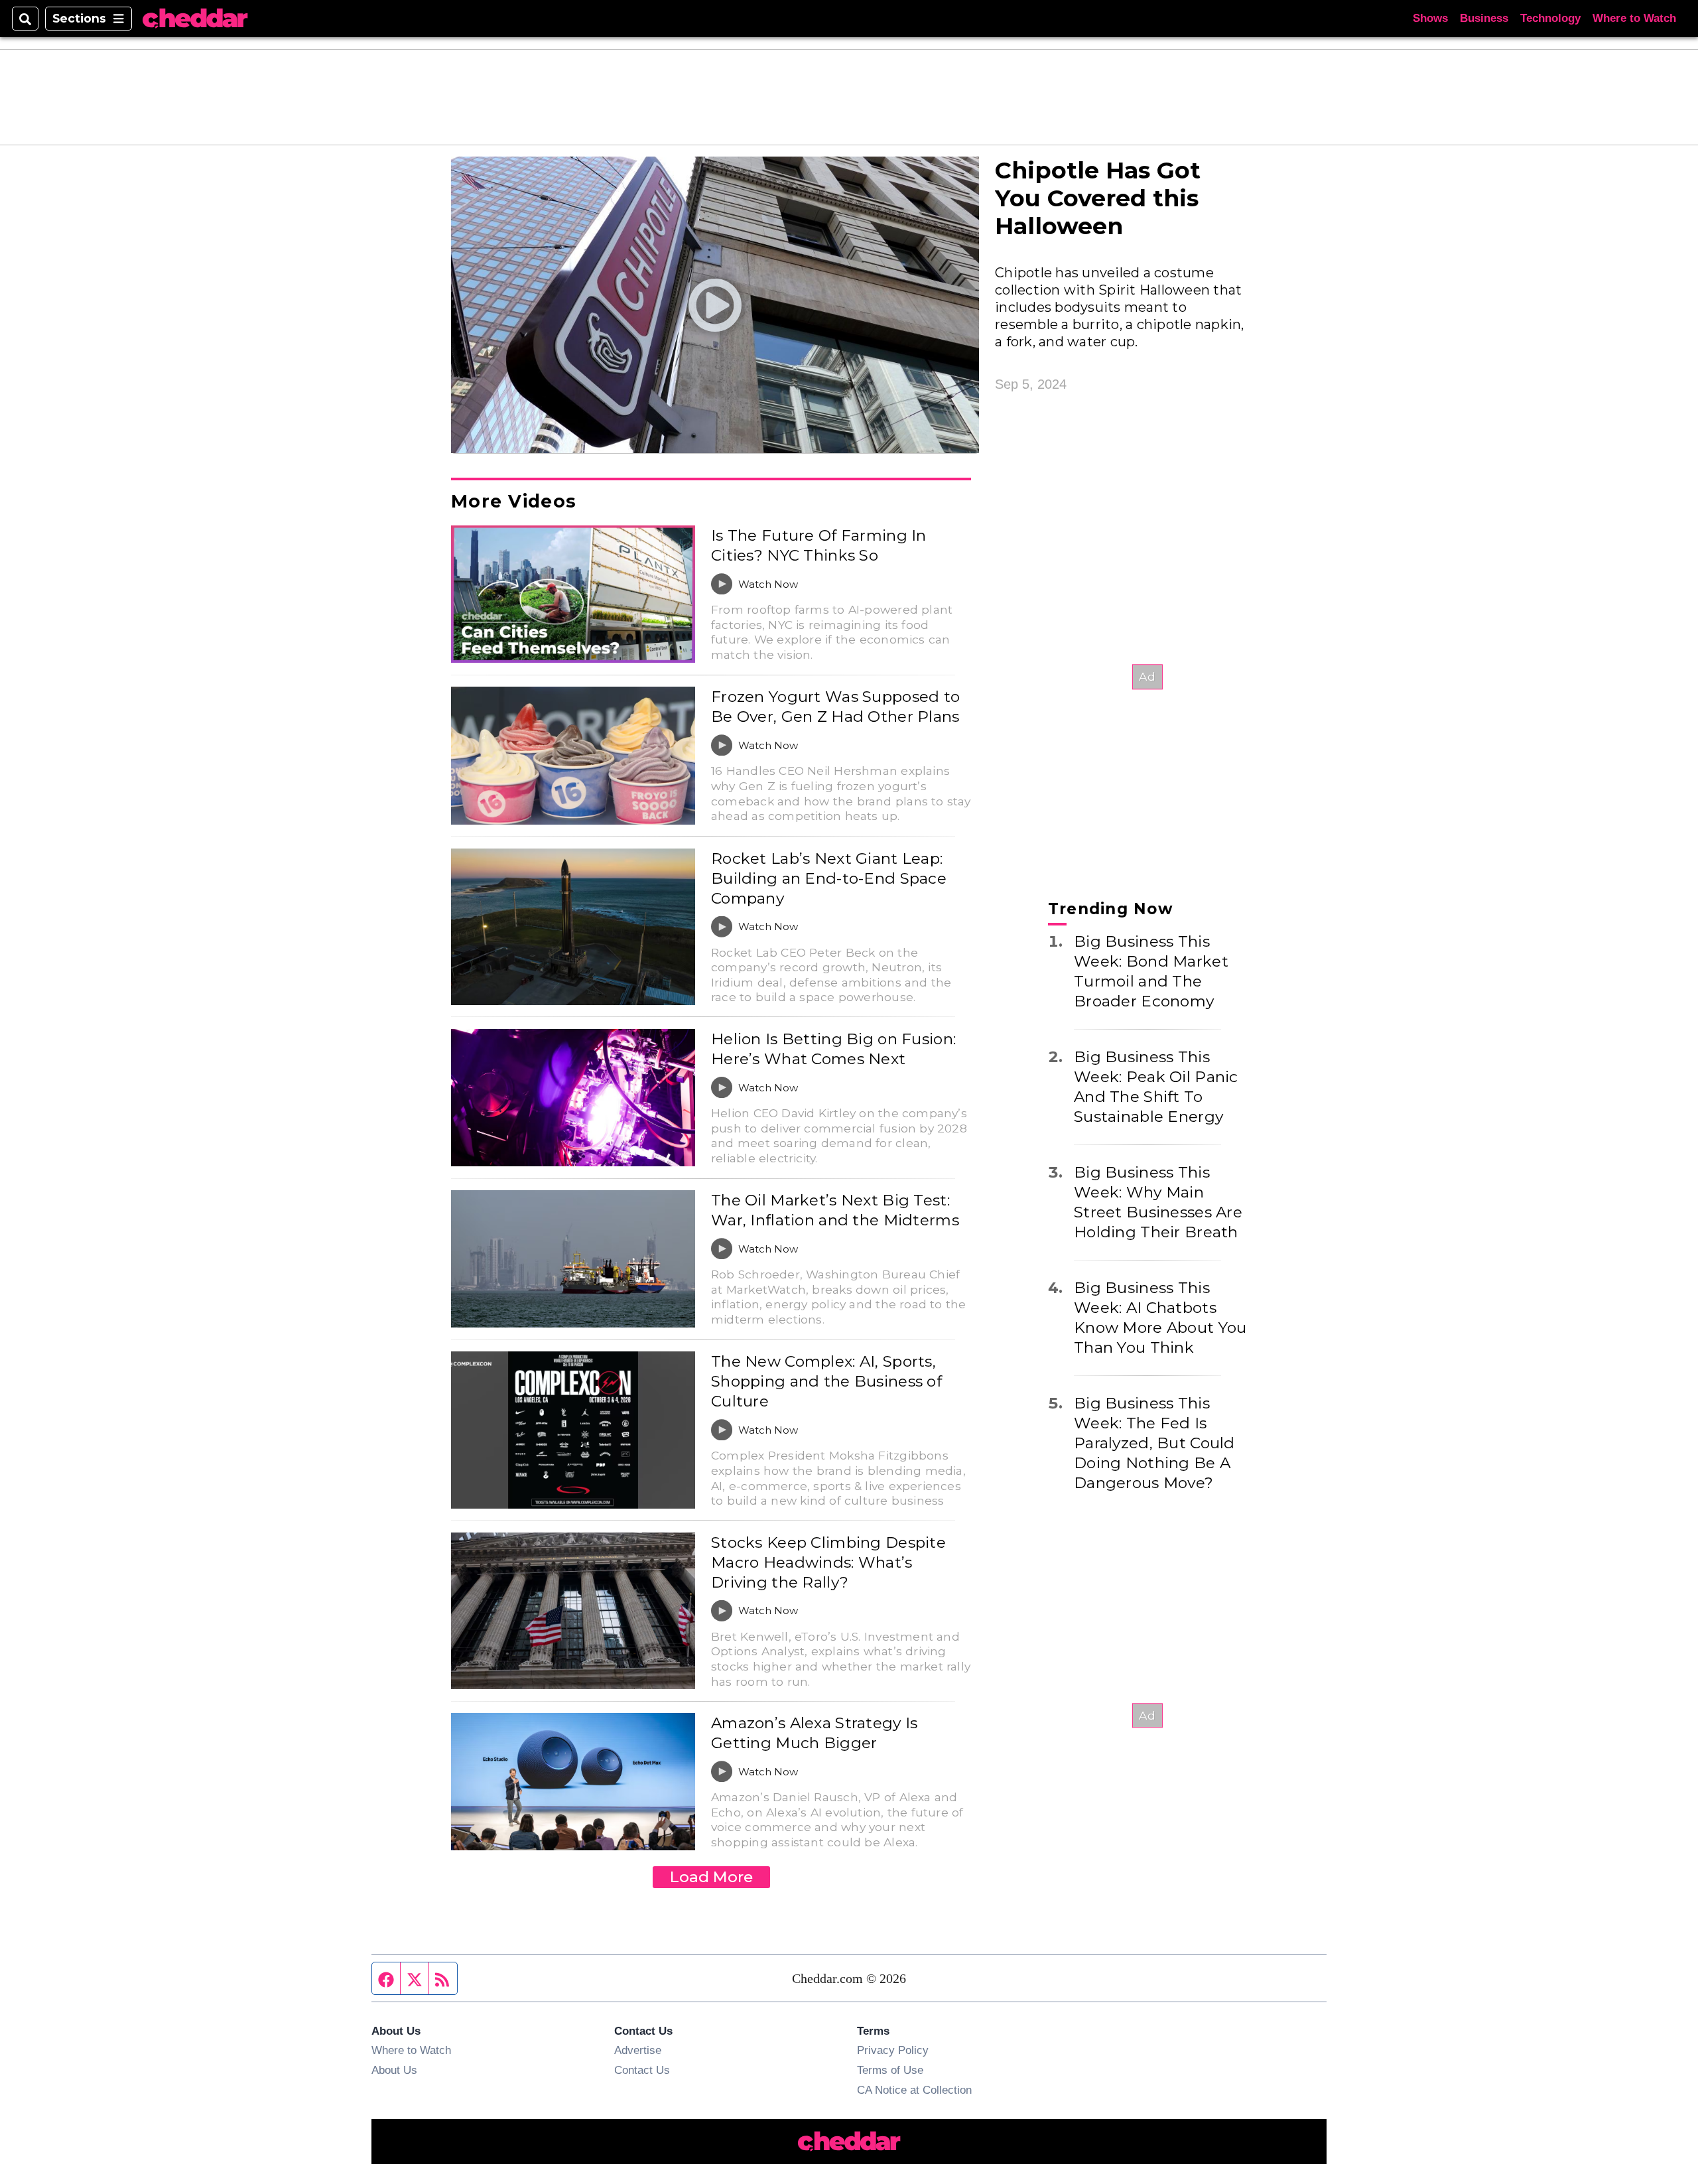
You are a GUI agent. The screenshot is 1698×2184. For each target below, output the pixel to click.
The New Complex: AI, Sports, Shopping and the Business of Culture (826, 1381)
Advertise (638, 2050)
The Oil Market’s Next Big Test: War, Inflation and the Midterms (835, 1210)
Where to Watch (1634, 18)
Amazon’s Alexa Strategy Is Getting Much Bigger (814, 1733)
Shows (1430, 18)
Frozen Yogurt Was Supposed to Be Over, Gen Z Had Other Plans (835, 707)
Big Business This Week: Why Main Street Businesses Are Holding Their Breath (1158, 1202)
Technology (1550, 18)
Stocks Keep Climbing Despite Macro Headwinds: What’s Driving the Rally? (828, 1562)
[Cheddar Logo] (195, 19)
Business (1484, 18)
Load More (711, 1877)
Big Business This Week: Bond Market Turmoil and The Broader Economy (1151, 971)
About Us (394, 2070)
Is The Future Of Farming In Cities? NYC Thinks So (819, 545)
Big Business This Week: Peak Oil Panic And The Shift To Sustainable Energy (1156, 1087)
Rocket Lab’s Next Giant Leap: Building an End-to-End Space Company (829, 878)
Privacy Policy (893, 2050)
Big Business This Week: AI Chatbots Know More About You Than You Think (1160, 1318)
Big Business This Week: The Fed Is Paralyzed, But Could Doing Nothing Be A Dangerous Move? (1154, 1443)
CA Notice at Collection (914, 2090)
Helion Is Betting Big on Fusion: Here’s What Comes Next (833, 1049)
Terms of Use (890, 2070)
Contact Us (642, 2070)
